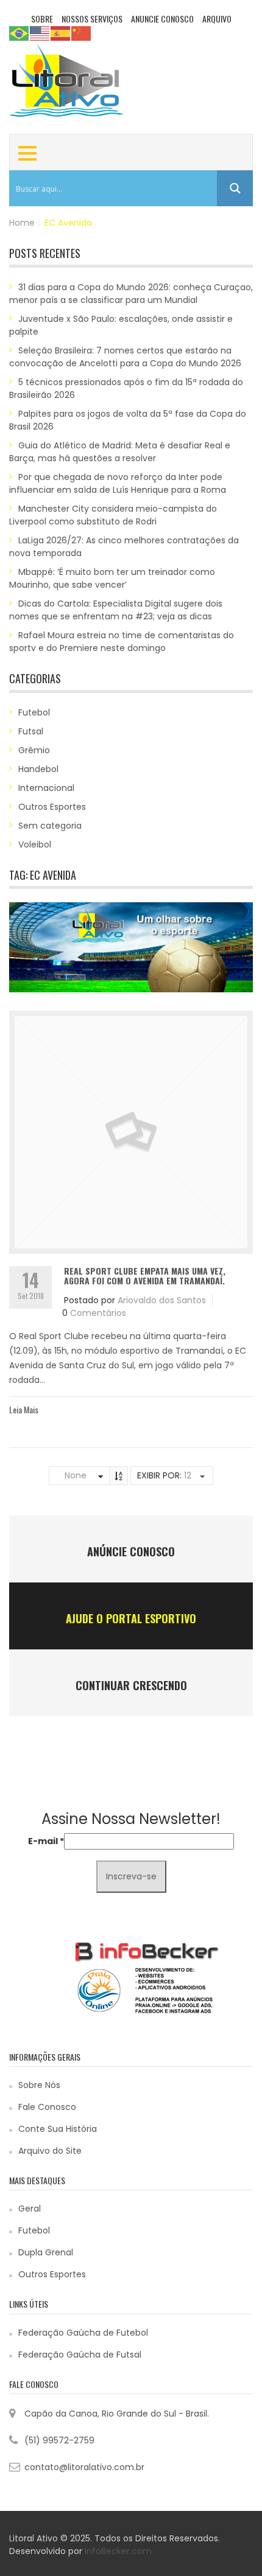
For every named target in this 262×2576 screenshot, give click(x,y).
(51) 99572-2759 (59, 2440)
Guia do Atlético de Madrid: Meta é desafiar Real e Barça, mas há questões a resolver (120, 452)
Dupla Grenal (46, 2252)
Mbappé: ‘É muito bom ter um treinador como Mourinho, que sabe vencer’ (112, 578)
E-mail (46, 1841)
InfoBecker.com (118, 2551)
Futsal (31, 731)
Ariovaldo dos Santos (162, 1300)
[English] (40, 33)
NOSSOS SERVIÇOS (92, 19)
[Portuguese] (19, 33)
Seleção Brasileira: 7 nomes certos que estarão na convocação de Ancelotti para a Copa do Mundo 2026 (125, 357)
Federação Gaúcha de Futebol (83, 2333)
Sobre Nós (39, 2085)
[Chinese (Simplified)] (82, 33)
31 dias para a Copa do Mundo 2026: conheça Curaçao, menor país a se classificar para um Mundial (131, 294)
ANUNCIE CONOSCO (162, 19)
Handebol (38, 769)
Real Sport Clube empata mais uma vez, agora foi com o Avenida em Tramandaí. (145, 1275)
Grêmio (34, 750)
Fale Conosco (47, 2107)
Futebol (34, 712)
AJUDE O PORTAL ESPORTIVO (131, 1618)
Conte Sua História (58, 2129)
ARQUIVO (217, 19)
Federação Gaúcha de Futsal (80, 2355)
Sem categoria (50, 826)
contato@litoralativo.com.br (84, 2467)
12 (188, 1475)
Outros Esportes (52, 807)
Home (22, 223)
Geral (30, 2209)
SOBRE (42, 19)
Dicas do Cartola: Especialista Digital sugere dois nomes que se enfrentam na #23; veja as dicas (116, 610)
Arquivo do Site (50, 2151)
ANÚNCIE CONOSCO (131, 1551)
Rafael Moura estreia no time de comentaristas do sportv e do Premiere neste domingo (122, 642)
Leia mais (24, 1409)
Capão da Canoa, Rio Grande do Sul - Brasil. (117, 2414)
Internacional (46, 788)
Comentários (98, 1313)
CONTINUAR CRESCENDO (131, 1685)
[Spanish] (61, 33)
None (76, 1475)
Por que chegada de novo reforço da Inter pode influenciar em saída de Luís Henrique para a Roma (118, 483)
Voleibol (35, 844)
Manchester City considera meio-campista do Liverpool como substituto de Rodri (113, 515)
